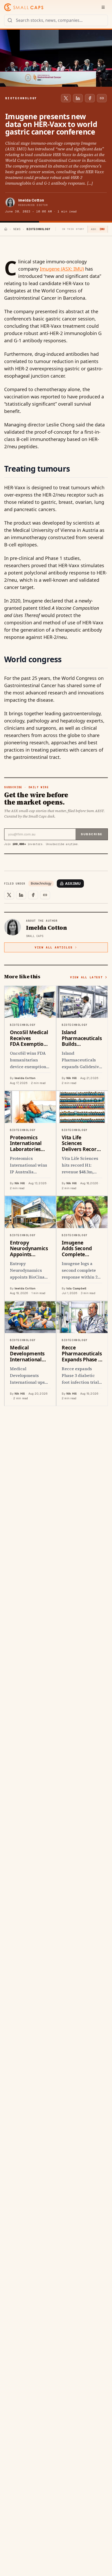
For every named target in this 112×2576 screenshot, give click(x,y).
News (17, 229)
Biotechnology (41, 884)
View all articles (54, 947)
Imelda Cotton (31, 200)
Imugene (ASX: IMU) (62, 269)
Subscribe (92, 834)
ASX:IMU (73, 883)
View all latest (86, 977)
